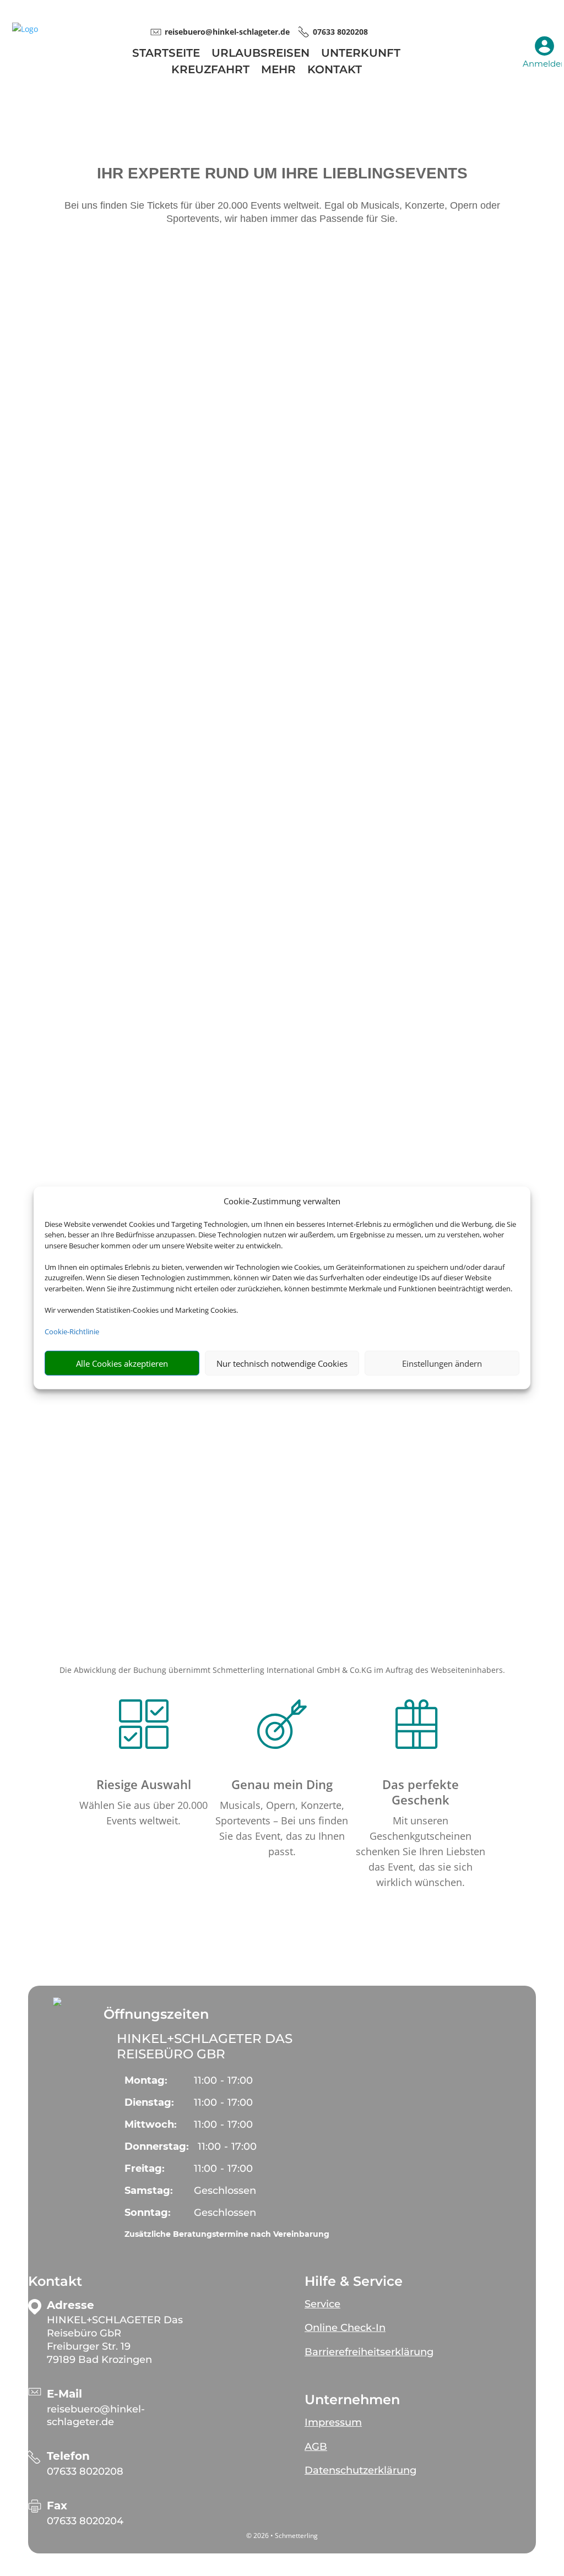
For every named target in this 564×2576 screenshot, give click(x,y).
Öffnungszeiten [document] (156, 2014)
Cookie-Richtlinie (72, 1332)
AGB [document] (316, 2447)
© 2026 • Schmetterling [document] (282, 2536)
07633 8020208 (85, 2471)
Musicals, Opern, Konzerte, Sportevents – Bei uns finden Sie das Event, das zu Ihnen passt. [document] (282, 1828)
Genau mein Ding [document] (282, 1784)
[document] (117, 2340)
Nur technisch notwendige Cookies (282, 1363)
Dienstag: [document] (149, 2102)
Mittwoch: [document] (151, 2124)
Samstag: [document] (149, 2191)
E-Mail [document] (64, 2394)
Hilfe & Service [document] (354, 2281)
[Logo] (25, 29)
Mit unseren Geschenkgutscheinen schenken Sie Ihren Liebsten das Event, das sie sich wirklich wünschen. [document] (421, 1851)
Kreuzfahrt (210, 71)
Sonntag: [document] (148, 2213)
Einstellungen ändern (442, 1363)
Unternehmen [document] (352, 2400)
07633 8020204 (85, 2521)
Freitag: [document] (145, 2169)
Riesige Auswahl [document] (144, 1784)
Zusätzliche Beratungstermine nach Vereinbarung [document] (227, 2234)
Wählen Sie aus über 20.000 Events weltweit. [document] (143, 1813)
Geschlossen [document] (225, 2191)
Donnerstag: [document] (157, 2146)
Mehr (278, 71)
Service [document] (322, 2304)
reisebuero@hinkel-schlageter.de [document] (227, 32)
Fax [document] (57, 2506)
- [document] (223, 2080)
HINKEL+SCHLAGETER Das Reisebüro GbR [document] (205, 2046)
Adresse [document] (70, 2305)
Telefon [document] (68, 2456)
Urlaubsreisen (261, 54)
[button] (57, 2002)
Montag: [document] (146, 2080)
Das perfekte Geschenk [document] (421, 1792)
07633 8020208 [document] (340, 32)
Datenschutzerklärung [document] (360, 2470)
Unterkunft (361, 54)
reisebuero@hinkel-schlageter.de (96, 2416)
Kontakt (335, 71)
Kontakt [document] (55, 2281)
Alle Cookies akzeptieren (122, 1363)
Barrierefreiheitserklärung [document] (369, 2352)
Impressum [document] (333, 2422)
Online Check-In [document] (345, 2328)
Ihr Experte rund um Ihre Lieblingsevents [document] (282, 174)
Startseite (166, 54)
